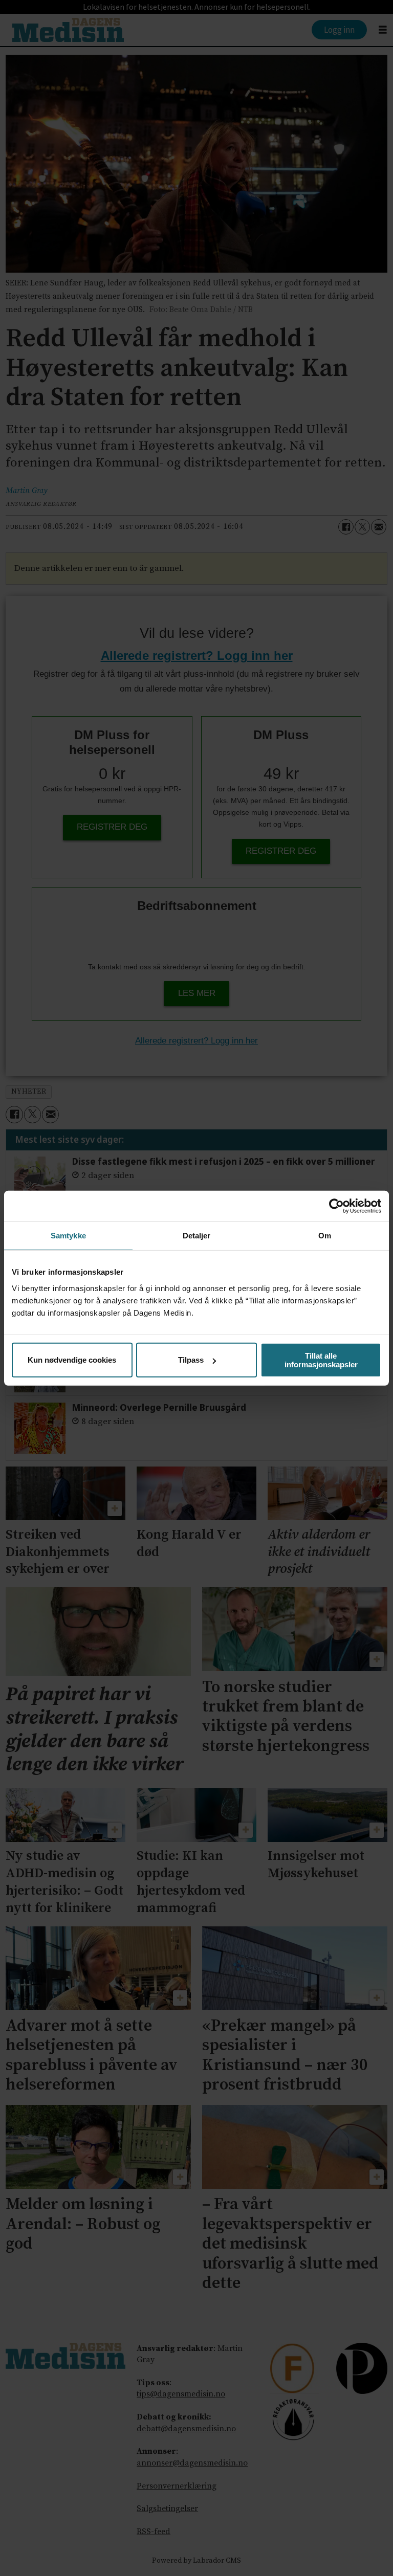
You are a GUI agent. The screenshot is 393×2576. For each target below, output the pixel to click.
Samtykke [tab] (68, 1236)
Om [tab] (325, 1236)
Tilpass (191, 1360)
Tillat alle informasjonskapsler (321, 1360)
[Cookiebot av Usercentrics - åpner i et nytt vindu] (336, 1206)
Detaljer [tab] (197, 1236)
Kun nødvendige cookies (72, 1360)
